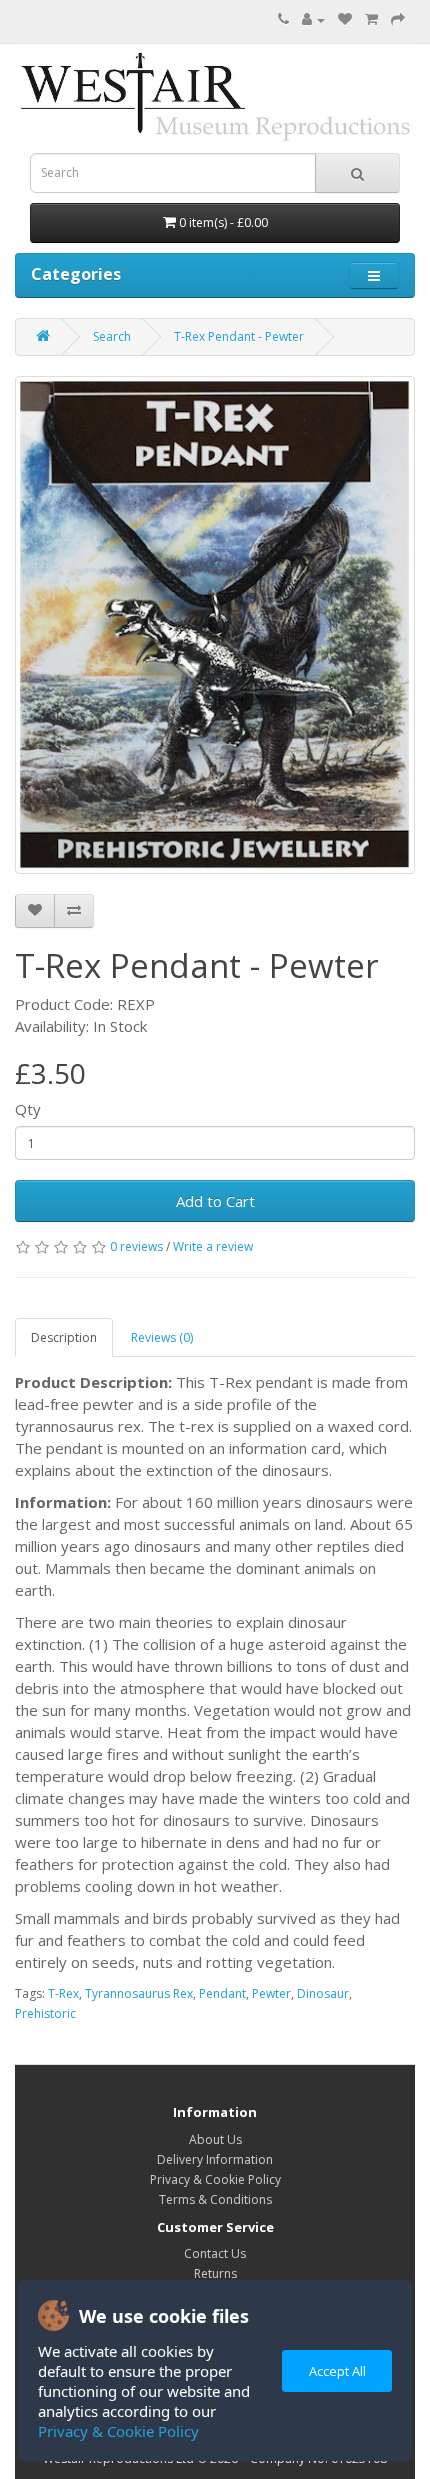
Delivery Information (215, 2159)
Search (112, 336)
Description (64, 1337)
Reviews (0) (162, 1337)
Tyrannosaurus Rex (139, 1993)
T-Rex (63, 1993)
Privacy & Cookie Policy (118, 2431)
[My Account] (313, 19)
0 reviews (136, 1246)
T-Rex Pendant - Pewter (239, 336)
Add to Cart (215, 1201)
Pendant (222, 1993)
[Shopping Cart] (371, 19)
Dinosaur (323, 1993)
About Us (215, 2139)
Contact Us (215, 2253)
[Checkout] (398, 19)
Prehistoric (45, 2013)
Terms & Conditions (215, 2199)
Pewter (271, 1993)
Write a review (213, 1246)
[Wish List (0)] (345, 19)
